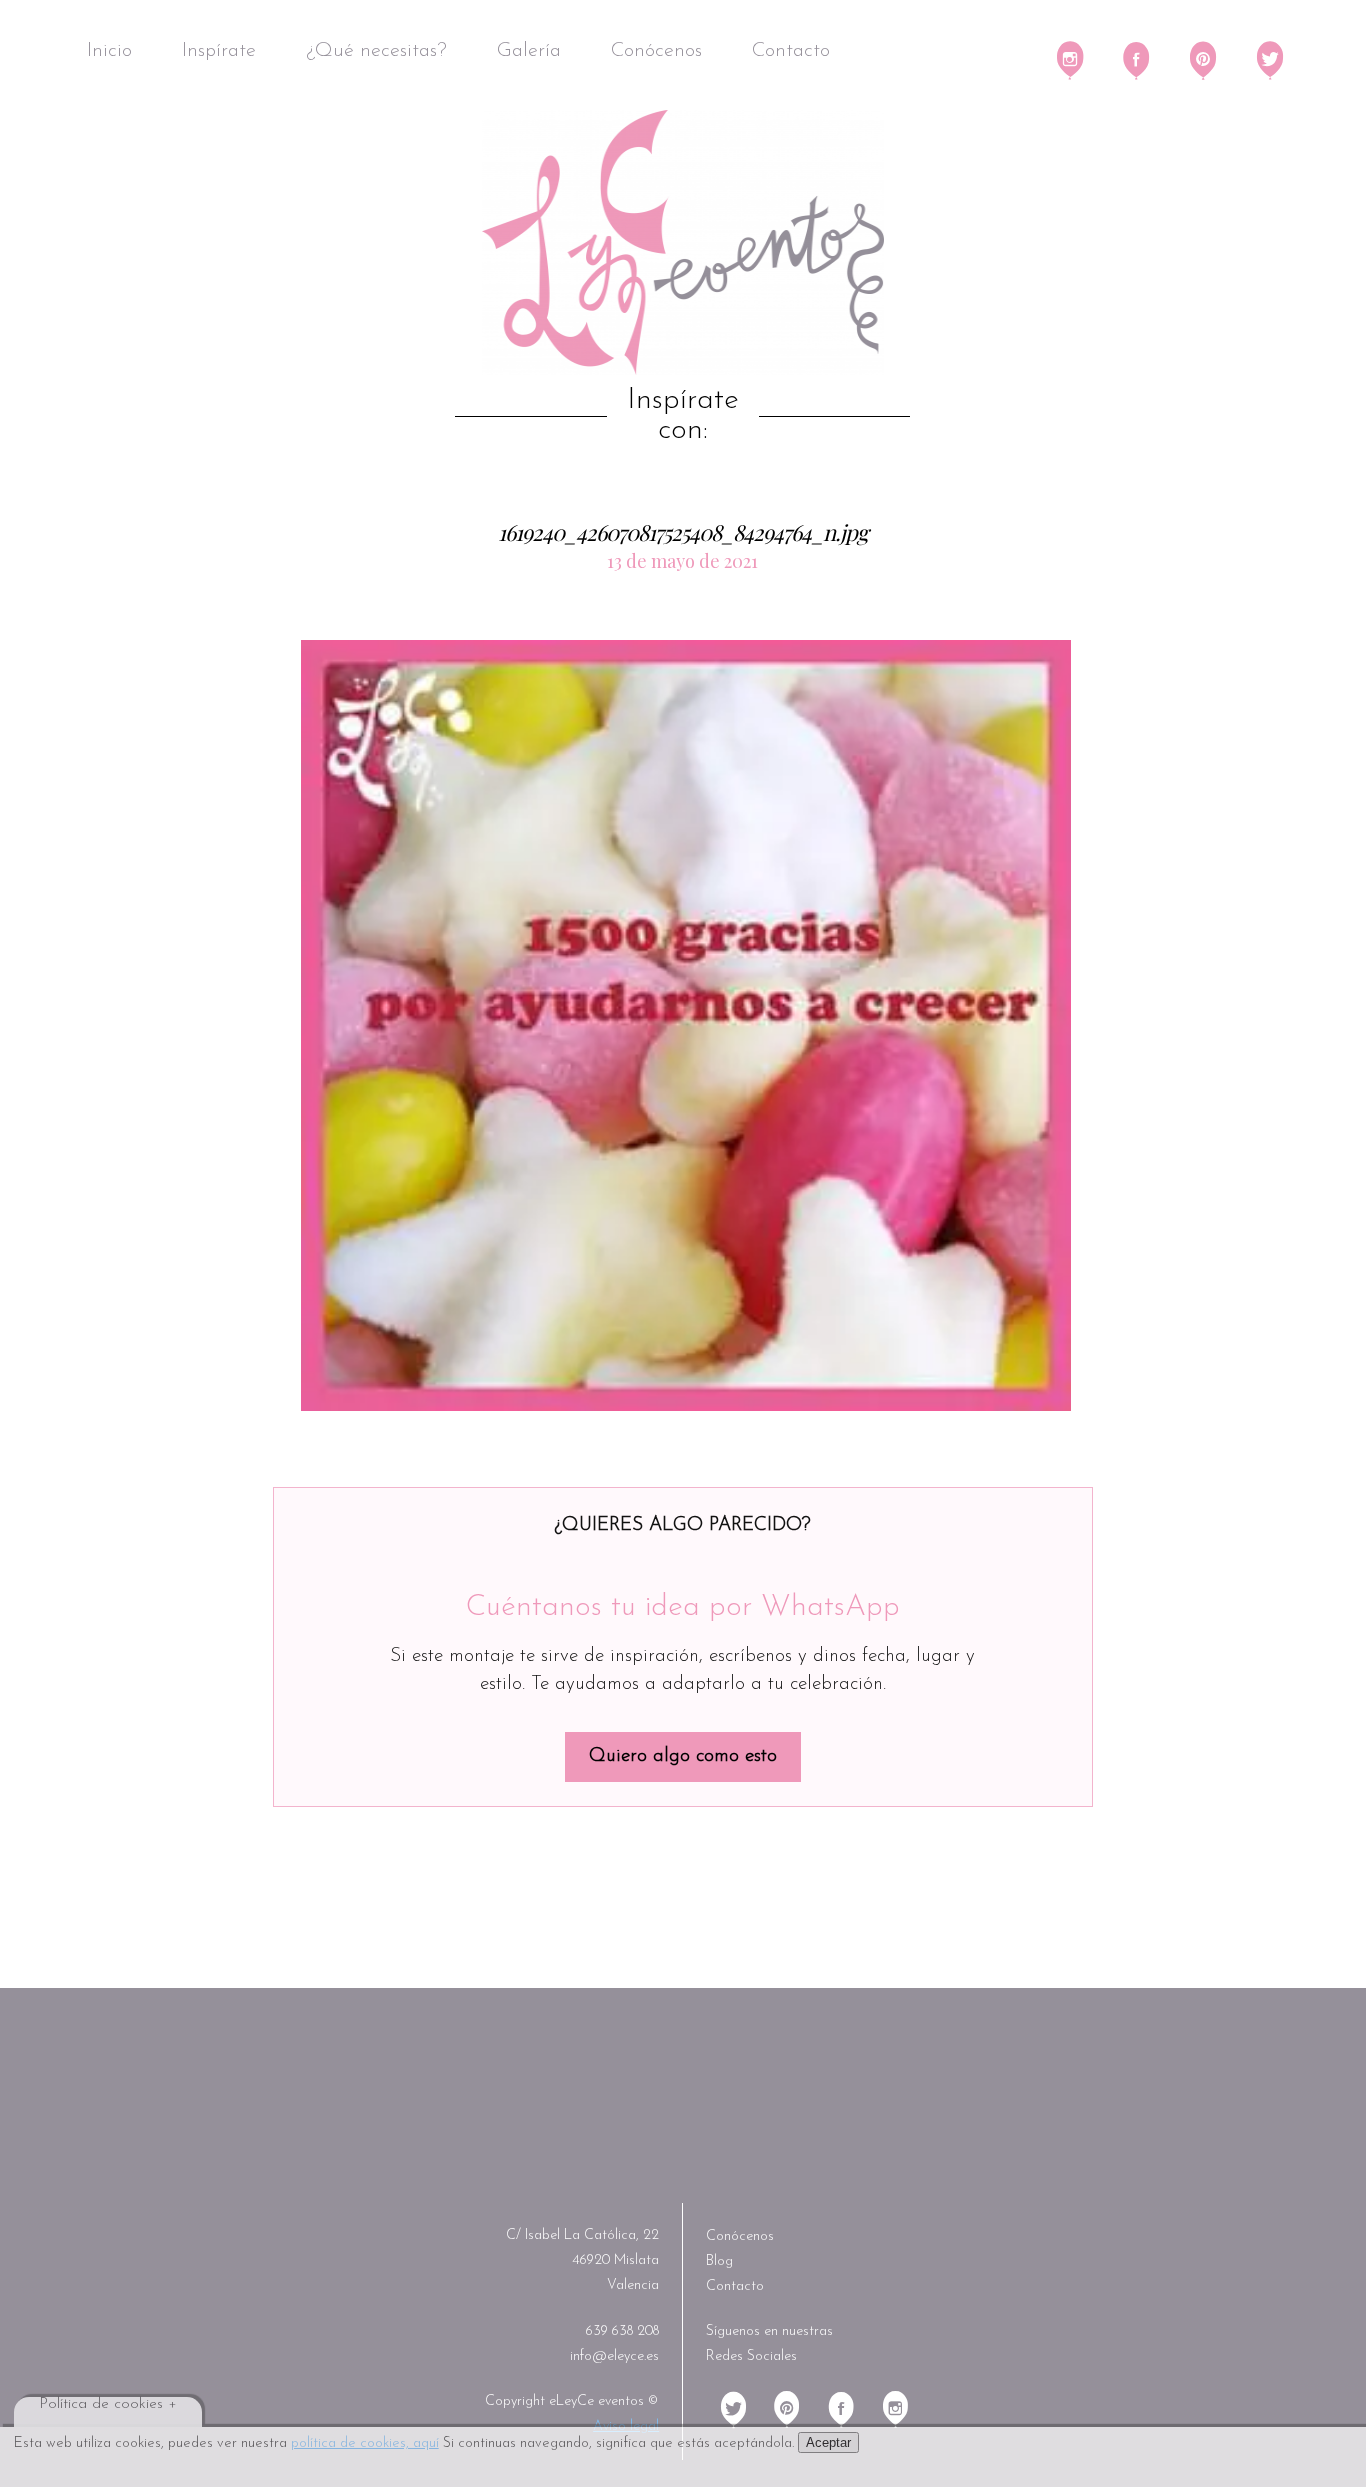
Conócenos (656, 51)
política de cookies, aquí (365, 2443)
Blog (719, 2261)
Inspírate (219, 51)
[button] (686, 1026)
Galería (529, 51)
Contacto (791, 51)
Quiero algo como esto (683, 1756)
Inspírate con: (683, 416)
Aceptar (828, 2442)
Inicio (109, 51)
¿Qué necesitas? (376, 51)
